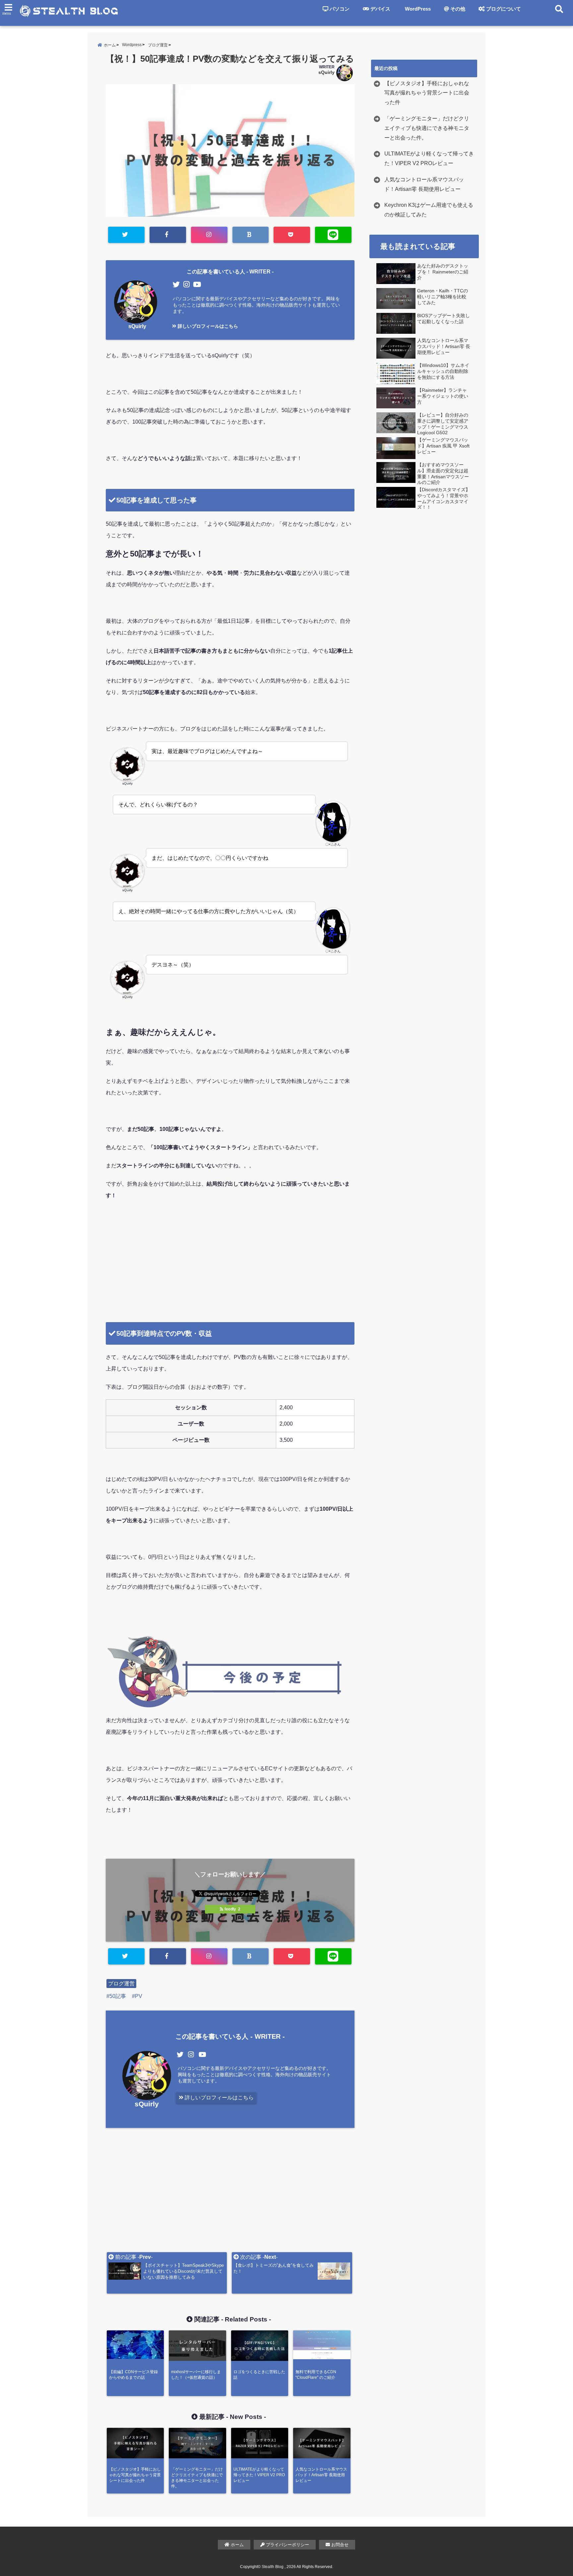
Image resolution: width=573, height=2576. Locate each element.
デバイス (380, 9)
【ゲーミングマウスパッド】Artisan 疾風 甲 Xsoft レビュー (443, 446)
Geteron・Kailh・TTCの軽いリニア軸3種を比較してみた (443, 297)
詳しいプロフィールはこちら (207, 326)
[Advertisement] (230, 1272)
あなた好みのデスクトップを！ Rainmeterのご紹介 (443, 272)
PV (139, 1996)
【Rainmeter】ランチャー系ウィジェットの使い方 (443, 396)
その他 (457, 9)
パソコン (339, 9)
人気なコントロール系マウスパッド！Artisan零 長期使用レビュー (424, 184)
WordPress (417, 9)
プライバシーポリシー (287, 2545)
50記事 (118, 1996)
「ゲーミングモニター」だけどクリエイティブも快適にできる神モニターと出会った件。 (427, 128)
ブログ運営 (121, 1984)
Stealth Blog (273, 2567)
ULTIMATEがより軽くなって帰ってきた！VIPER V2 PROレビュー (429, 158)
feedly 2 (232, 1909)
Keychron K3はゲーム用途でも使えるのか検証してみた (429, 210)
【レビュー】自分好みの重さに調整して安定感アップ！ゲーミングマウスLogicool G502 (443, 424)
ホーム (237, 2545)
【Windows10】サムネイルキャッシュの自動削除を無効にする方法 (443, 371)
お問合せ (339, 2545)
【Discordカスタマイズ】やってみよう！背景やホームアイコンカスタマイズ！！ (444, 498)
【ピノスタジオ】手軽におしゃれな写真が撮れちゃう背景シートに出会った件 (427, 93)
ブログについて (503, 9)
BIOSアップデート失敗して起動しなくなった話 (444, 319)
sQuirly (326, 72)
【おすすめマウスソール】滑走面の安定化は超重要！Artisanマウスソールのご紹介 (443, 474)
